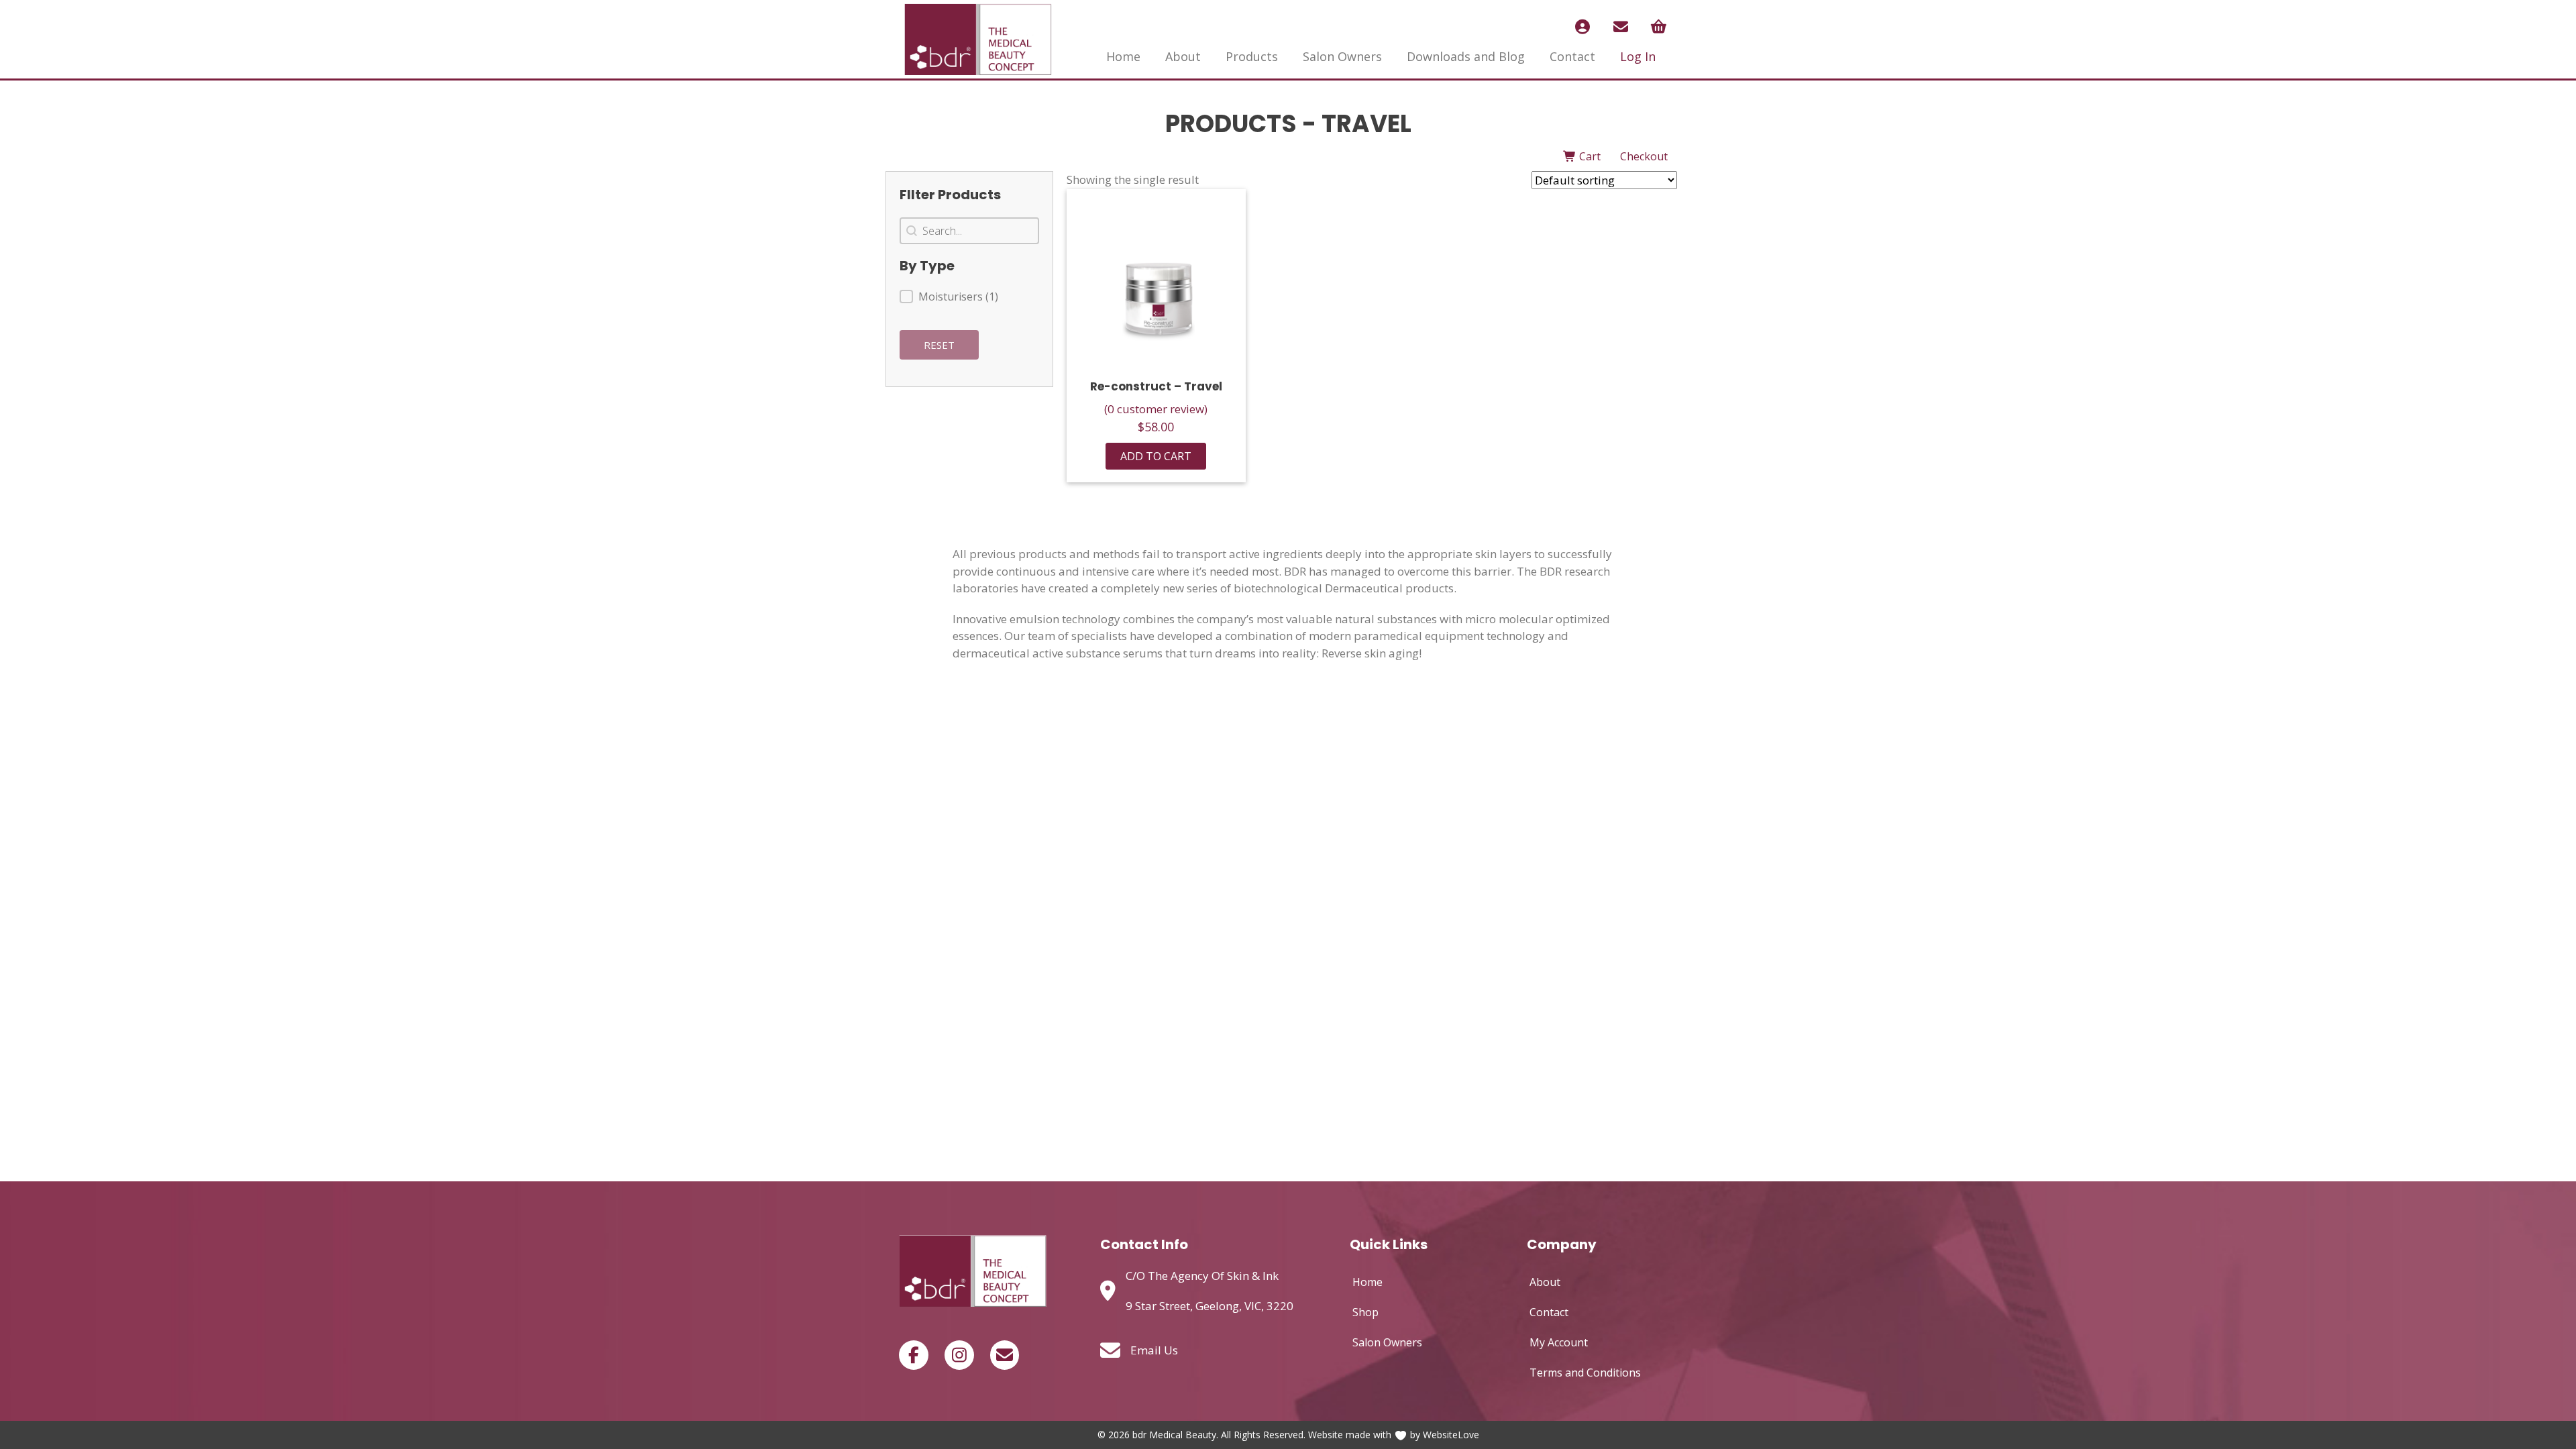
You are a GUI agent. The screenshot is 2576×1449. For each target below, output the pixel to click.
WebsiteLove (1451, 1435)
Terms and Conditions (1585, 1373)
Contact (1572, 56)
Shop (1365, 1312)
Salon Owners (1342, 56)
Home (1123, 56)
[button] (969, 297)
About (1183, 56)
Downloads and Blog (1466, 56)
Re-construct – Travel (1156, 386)
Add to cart (1156, 456)
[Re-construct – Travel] (1156, 279)
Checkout (1644, 156)
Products (1252, 56)
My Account (1559, 1342)
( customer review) (1156, 409)
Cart (1589, 156)
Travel (1366, 124)
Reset (939, 345)
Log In (1638, 56)
